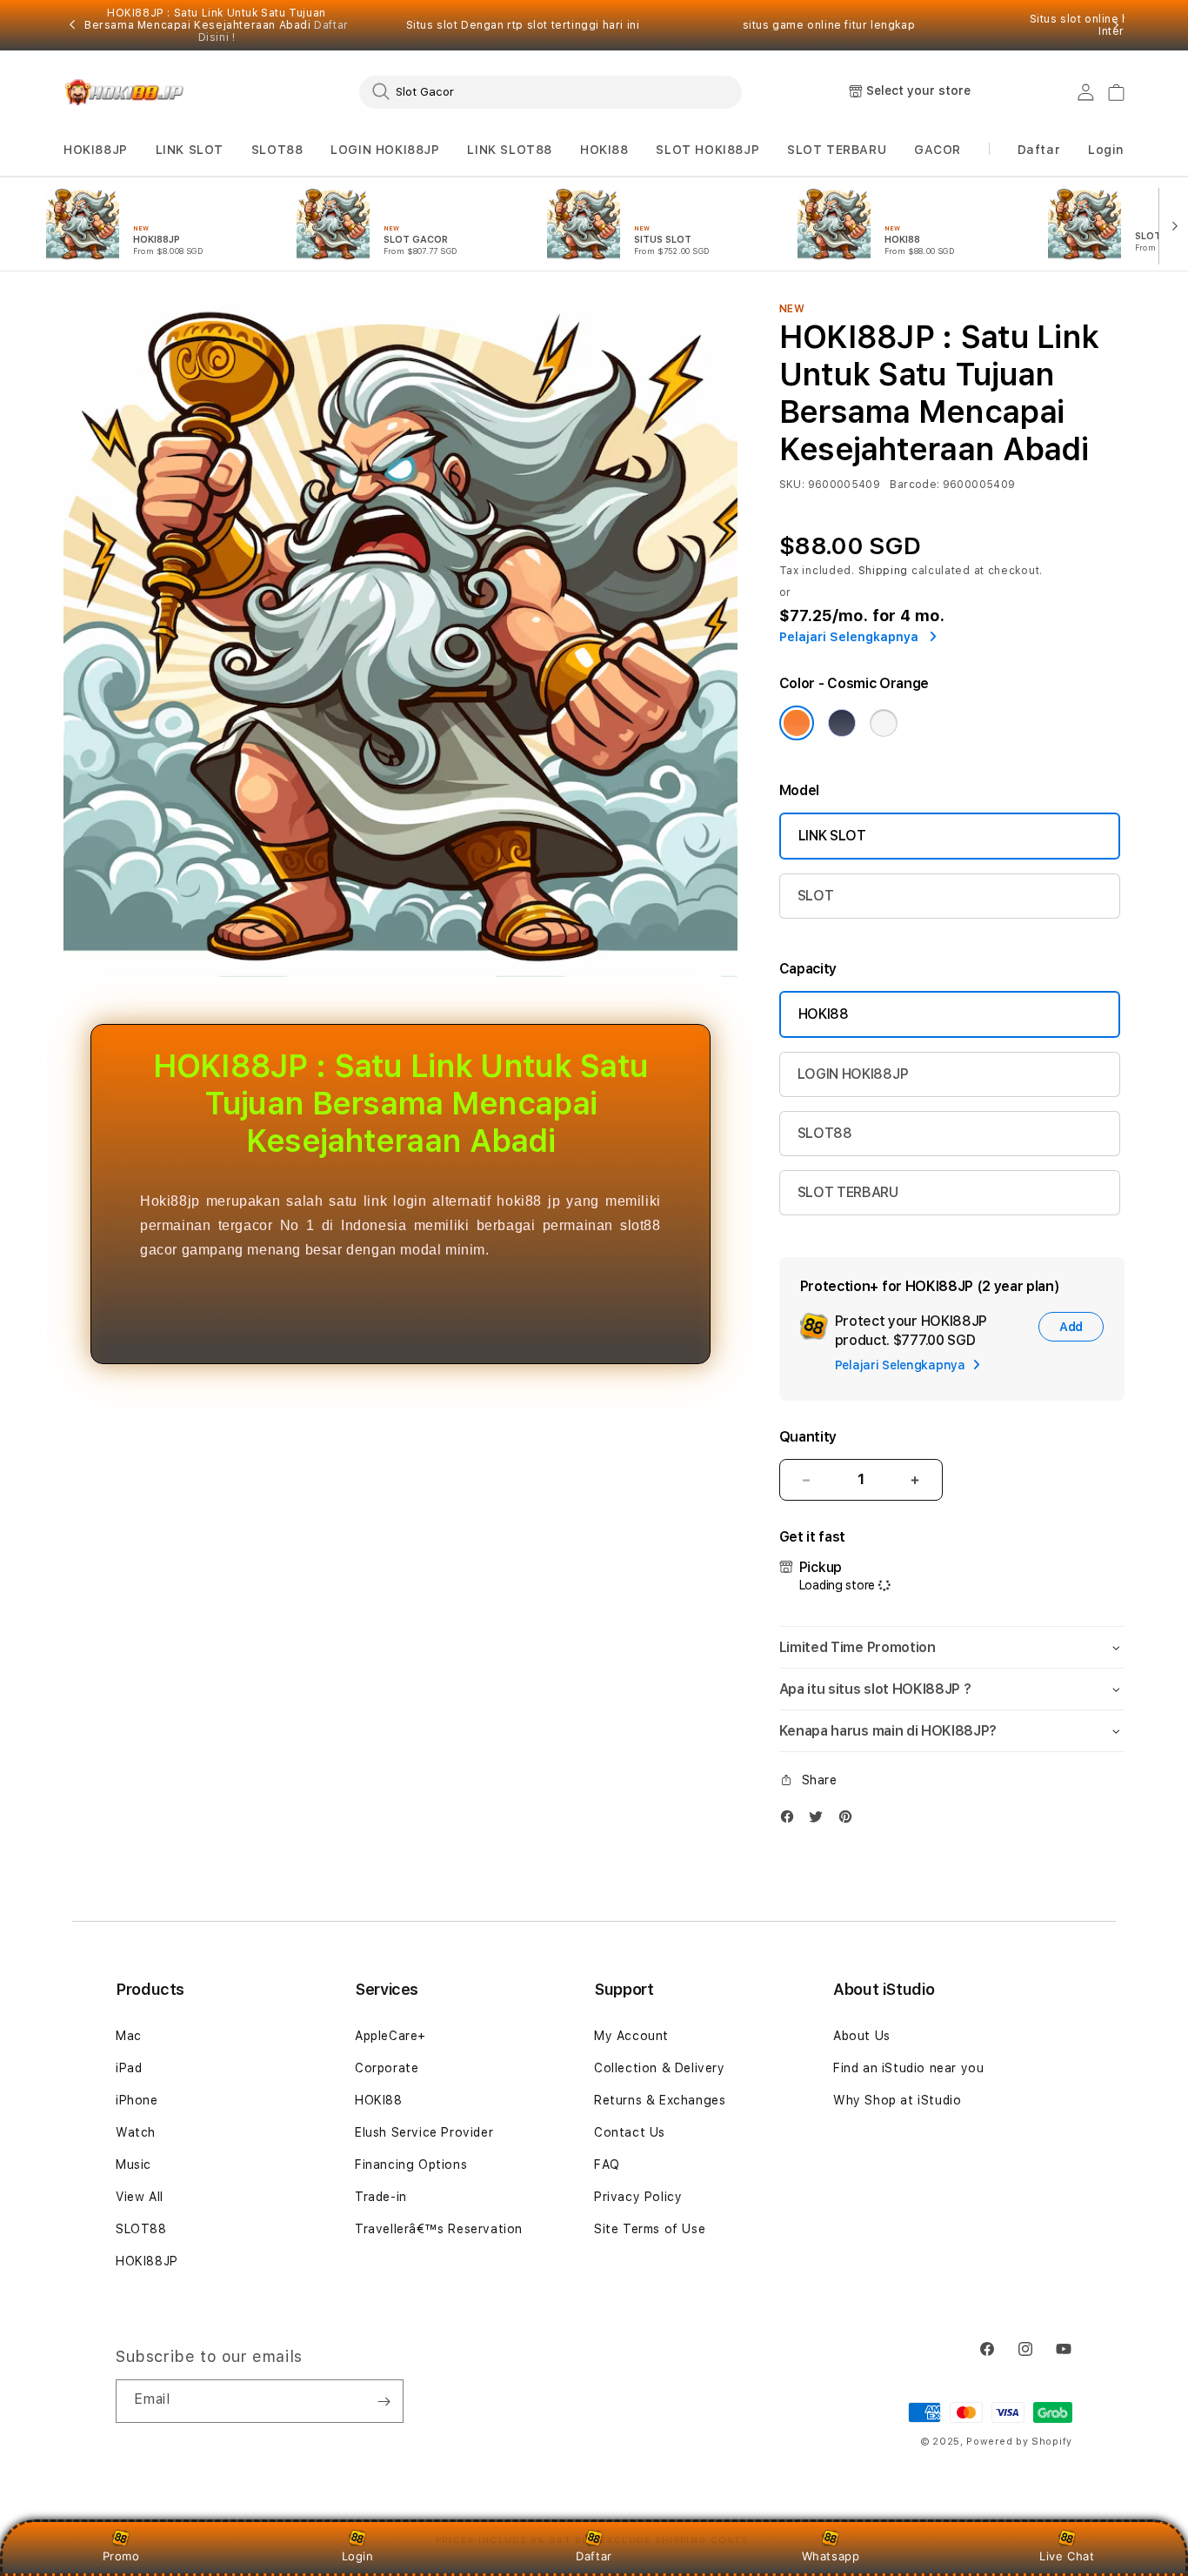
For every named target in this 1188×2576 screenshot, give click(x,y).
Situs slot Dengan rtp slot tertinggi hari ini (523, 25)
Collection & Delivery (660, 2068)
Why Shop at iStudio (897, 2100)
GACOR (938, 150)
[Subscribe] (384, 2401)
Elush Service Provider (424, 2132)
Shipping (884, 571)
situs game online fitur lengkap (829, 25)
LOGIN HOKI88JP (385, 150)
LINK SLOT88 (510, 150)
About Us (862, 2036)
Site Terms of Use (650, 2229)
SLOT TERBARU (837, 150)
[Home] (124, 92)
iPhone (137, 2100)
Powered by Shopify (1019, 2442)
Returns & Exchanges (660, 2100)
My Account (631, 2036)
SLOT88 (277, 150)
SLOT (816, 896)
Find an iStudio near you (908, 2068)
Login (358, 2556)
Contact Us (630, 2132)
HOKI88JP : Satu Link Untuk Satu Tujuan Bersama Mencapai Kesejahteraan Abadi (217, 25)
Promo (121, 2556)
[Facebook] (791, 1820)
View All (140, 2197)
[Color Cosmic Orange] (797, 723)
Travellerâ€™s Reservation (439, 2229)
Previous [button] (72, 25)
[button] (96, 150)
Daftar (594, 2556)
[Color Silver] (884, 723)
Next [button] (1116, 25)
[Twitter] (820, 1820)
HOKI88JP (96, 150)
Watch (136, 2132)
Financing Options (411, 2165)
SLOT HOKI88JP (707, 150)
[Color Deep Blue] (842, 723)
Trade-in (381, 2197)
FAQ (607, 2165)
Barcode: (914, 485)
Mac (129, 2036)
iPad (129, 2068)
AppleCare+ (390, 2036)
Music (133, 2165)
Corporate (387, 2068)
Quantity (808, 1437)
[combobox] (551, 91)
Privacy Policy (638, 2197)
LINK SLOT (190, 150)
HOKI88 (604, 150)
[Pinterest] (850, 1820)
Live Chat (1067, 2556)
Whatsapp (831, 2556)
